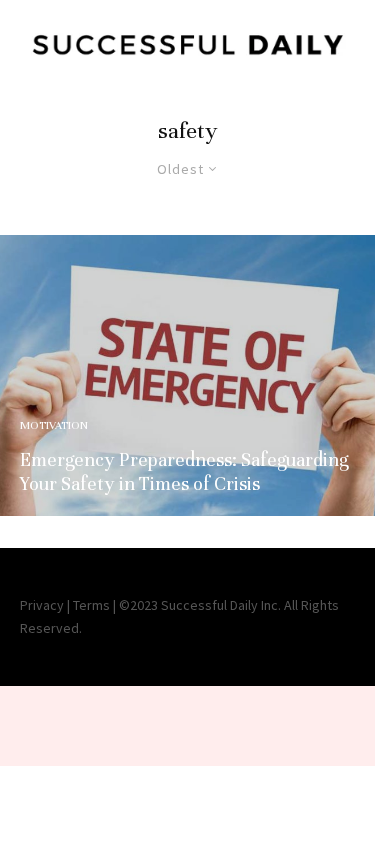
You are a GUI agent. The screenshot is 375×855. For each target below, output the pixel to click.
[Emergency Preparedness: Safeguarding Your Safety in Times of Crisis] (187, 375)
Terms (91, 605)
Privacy (42, 605)
